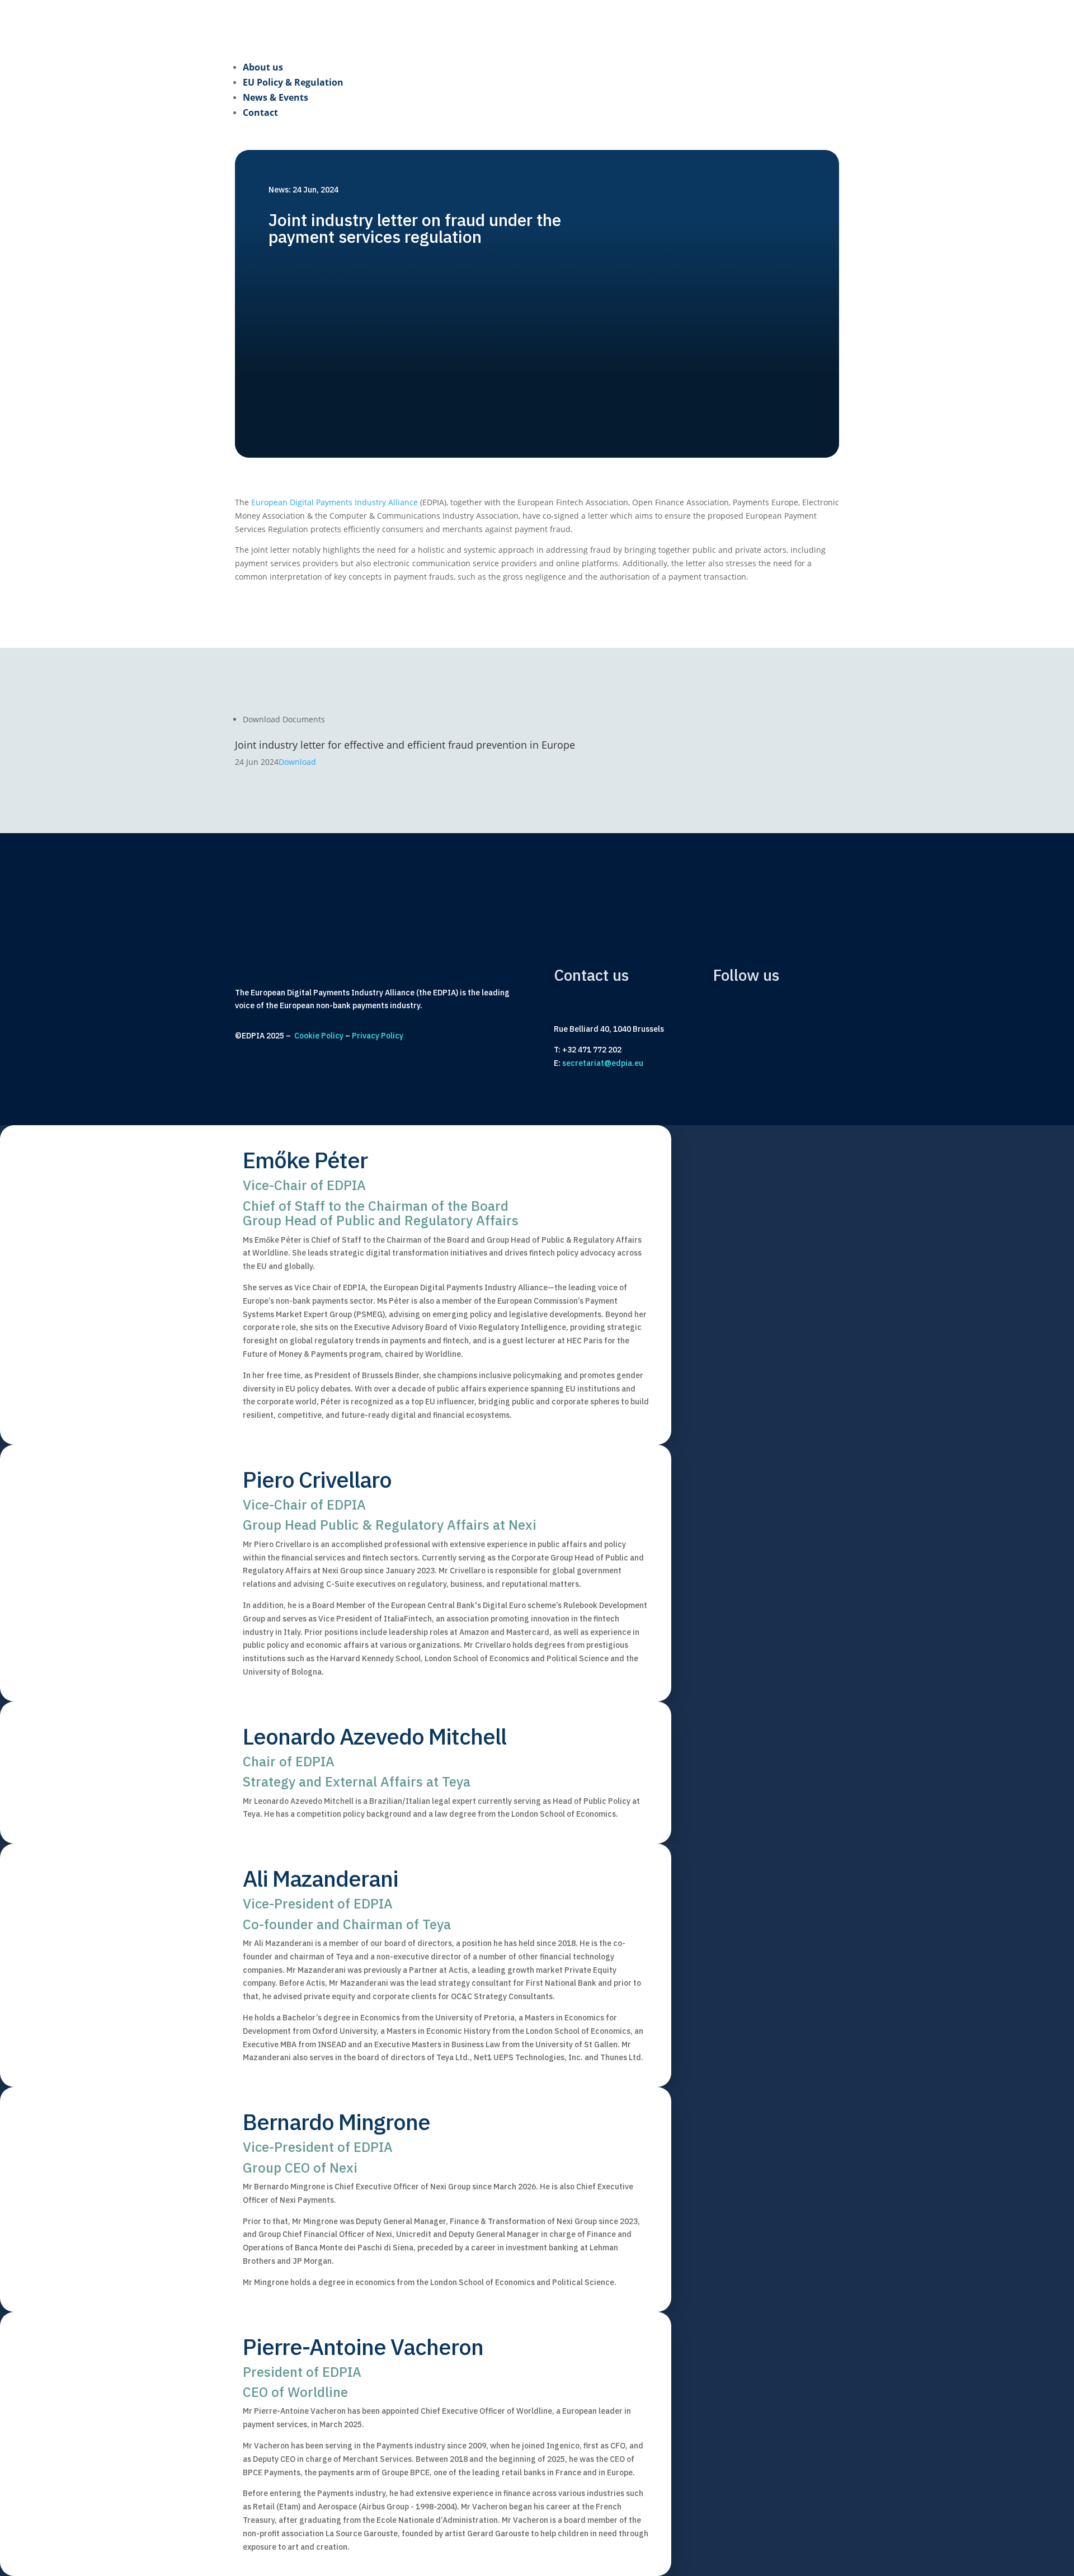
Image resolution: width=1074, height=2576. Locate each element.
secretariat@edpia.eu (603, 1063)
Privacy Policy (378, 1036)
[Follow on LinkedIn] (728, 1037)
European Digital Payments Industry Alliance (335, 502)
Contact (260, 112)
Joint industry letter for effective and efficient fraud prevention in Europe (405, 745)
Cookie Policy (319, 1036)
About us (263, 67)
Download (297, 762)
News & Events (275, 97)
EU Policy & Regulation (293, 82)
